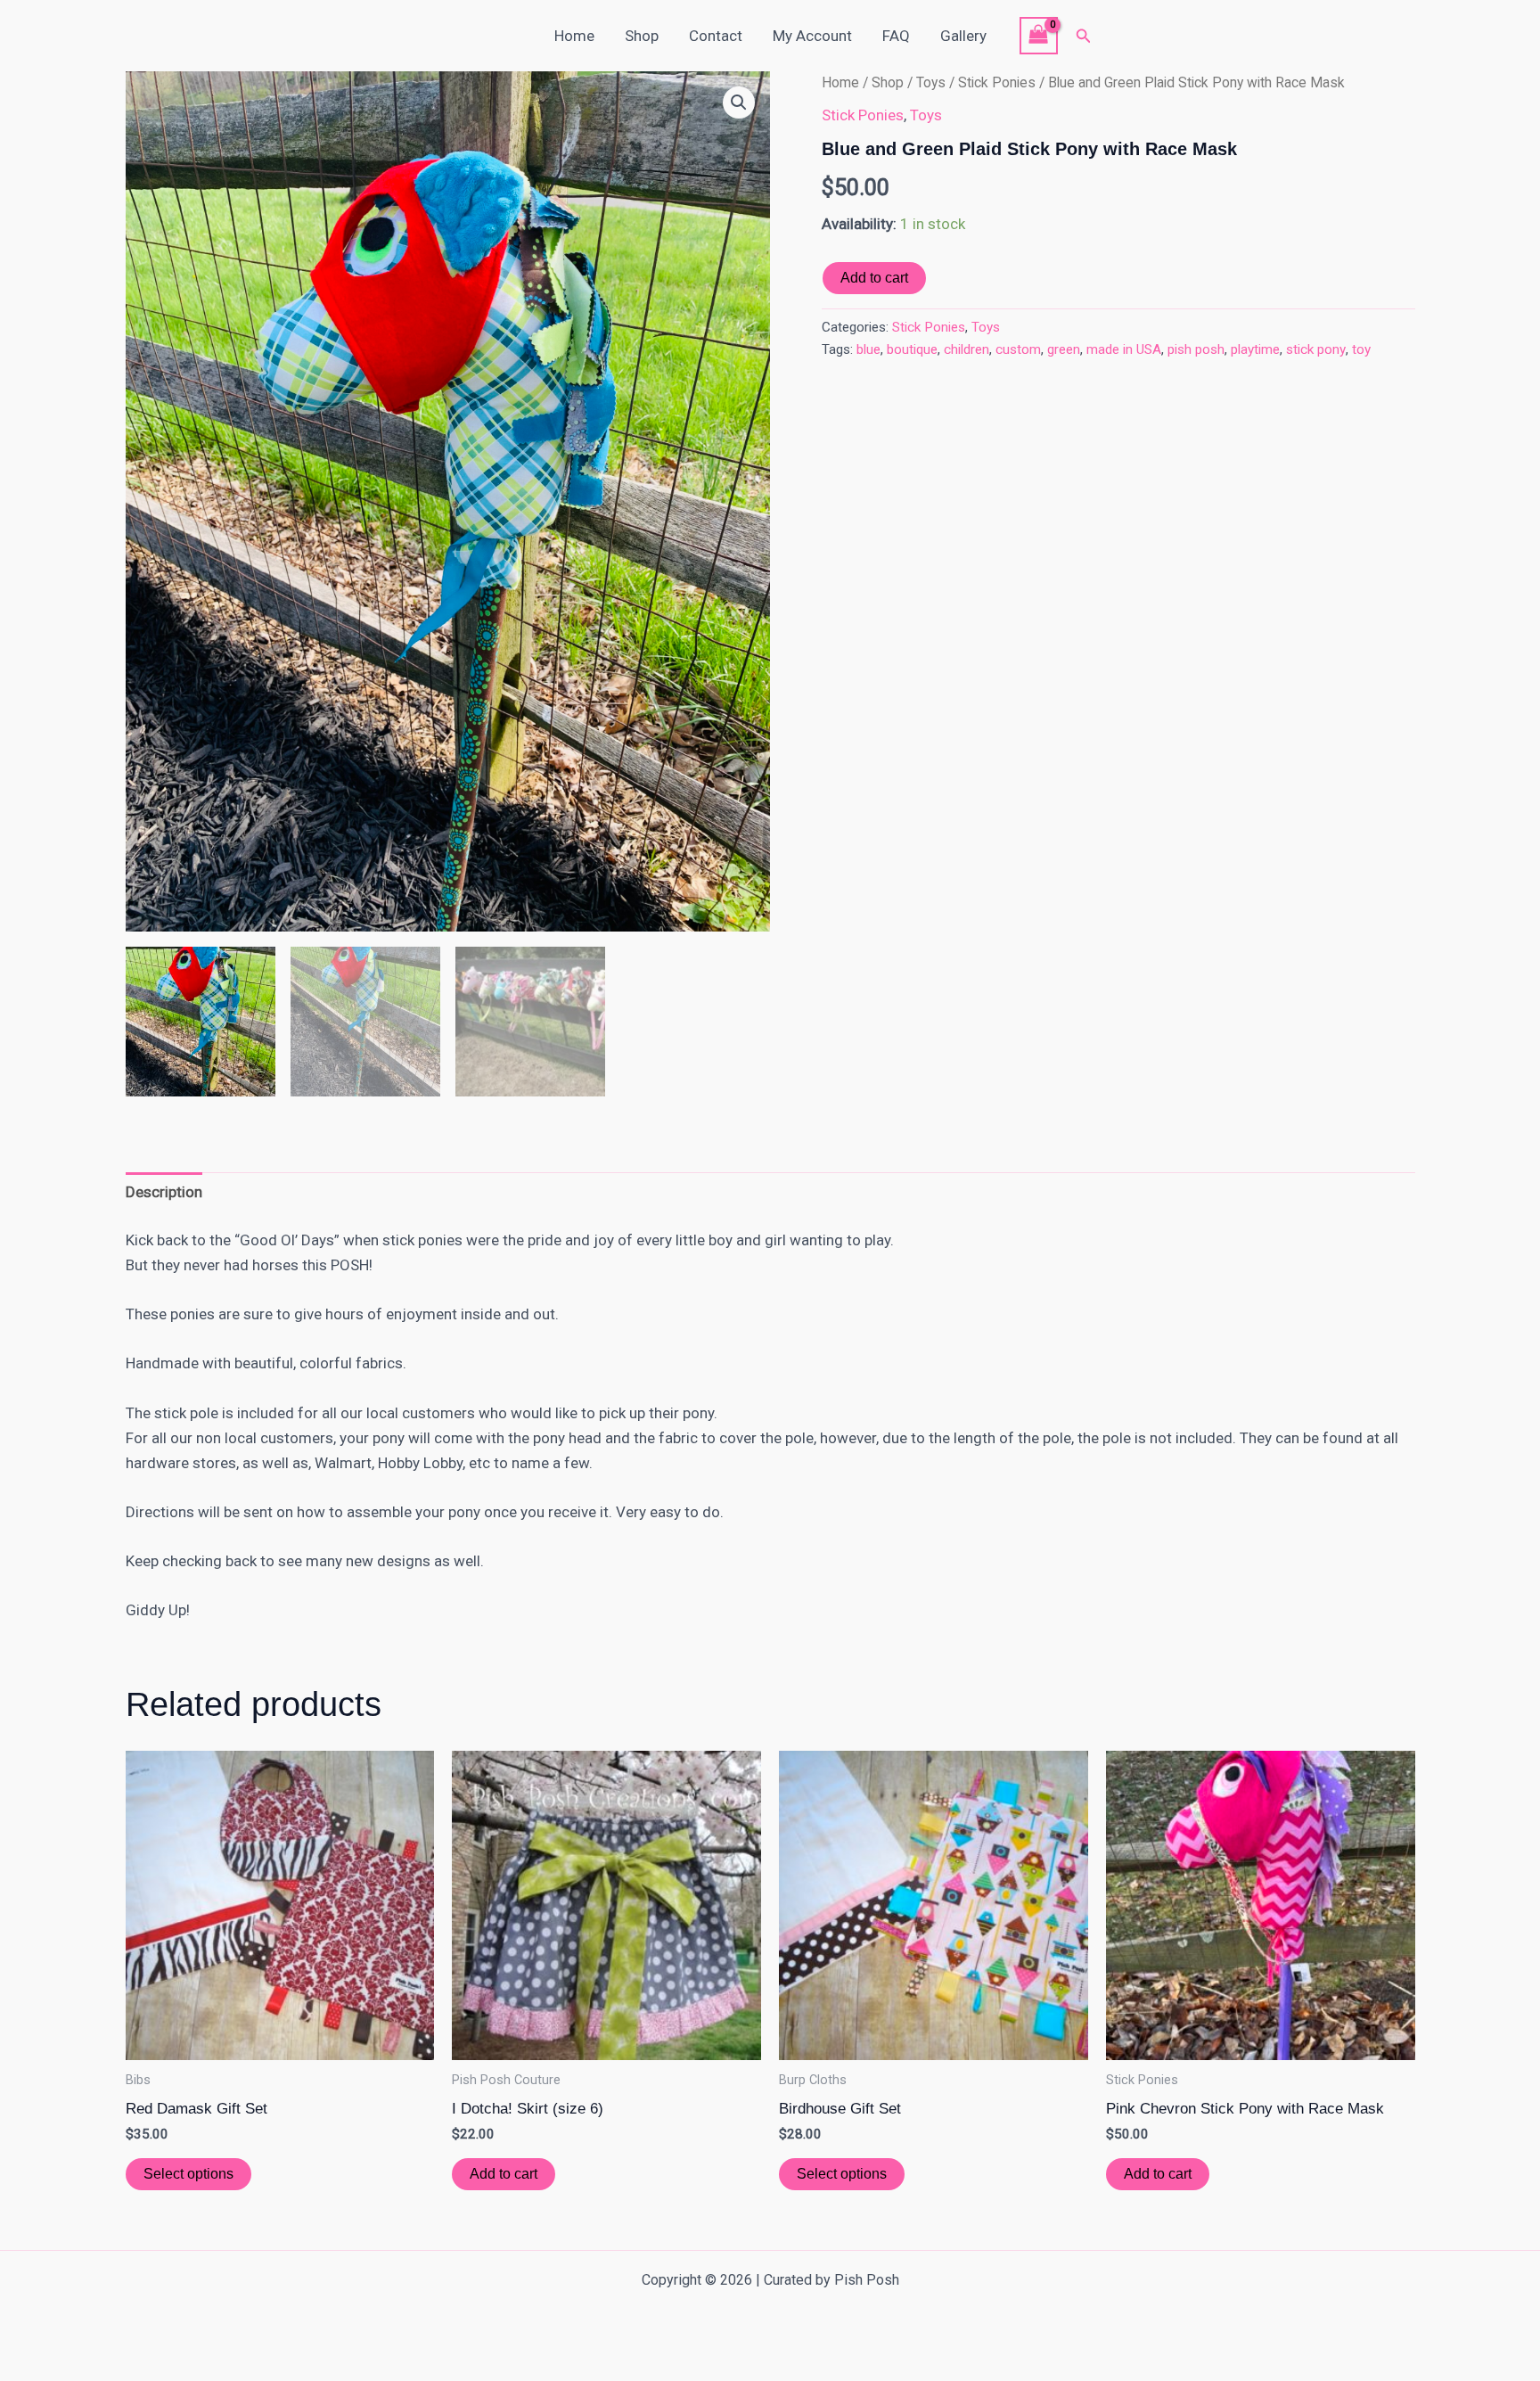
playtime (1255, 349)
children (967, 349)
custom (1018, 349)
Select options (188, 2174)
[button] (1084, 36)
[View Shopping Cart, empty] (1039, 36)
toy (1361, 349)
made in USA (1124, 349)
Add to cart (874, 278)
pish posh (1196, 349)
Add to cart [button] (504, 2174)
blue (868, 349)
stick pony (1316, 349)
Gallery (963, 36)
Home (574, 36)
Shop (642, 36)
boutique (912, 349)
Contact (716, 36)
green (1064, 349)
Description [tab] (164, 1192)
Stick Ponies (997, 82)
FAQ (896, 36)
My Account (812, 36)
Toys (931, 82)
